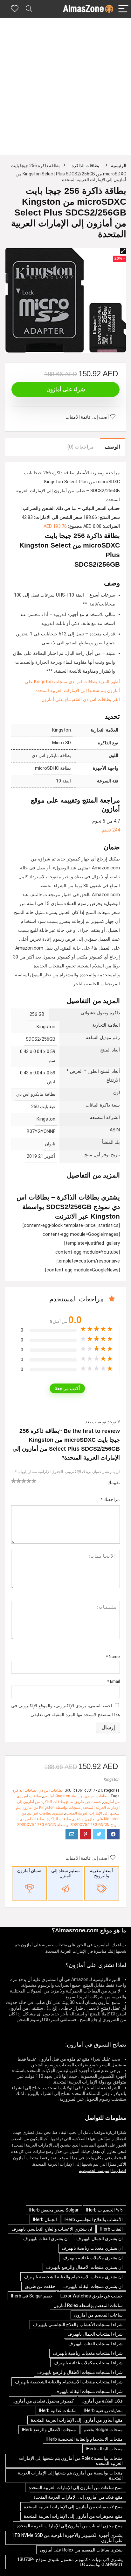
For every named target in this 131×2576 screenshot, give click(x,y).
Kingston (112, 1779)
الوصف (112, 447)
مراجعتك (110, 1499)
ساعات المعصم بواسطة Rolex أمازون (88, 2305)
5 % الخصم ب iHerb (104, 2210)
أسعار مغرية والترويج (101, 1873)
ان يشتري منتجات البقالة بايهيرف (93, 2286)
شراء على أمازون (66, 389)
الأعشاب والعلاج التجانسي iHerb (94, 2219)
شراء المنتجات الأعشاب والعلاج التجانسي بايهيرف (78, 2325)
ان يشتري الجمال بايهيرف (100, 2239)
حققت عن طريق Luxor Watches (92, 2296)
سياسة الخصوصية (94, 2171)
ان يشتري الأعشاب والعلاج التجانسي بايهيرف (52, 2229)
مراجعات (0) (81, 447)
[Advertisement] (65, 87)
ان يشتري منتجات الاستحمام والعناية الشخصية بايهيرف (73, 2277)
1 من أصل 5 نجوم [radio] (14, 1481)
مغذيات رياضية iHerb (103, 2410)
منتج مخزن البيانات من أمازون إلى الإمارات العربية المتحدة (70, 2526)
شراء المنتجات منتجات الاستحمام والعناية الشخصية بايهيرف (69, 2382)
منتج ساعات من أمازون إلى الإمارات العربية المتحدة (76, 2488)
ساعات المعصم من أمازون (98, 2315)
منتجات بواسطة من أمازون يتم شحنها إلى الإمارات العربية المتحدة (70, 2475)
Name (113, 1656)
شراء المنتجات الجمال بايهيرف (95, 2334)
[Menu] (123, 9)
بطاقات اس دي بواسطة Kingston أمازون (76, 1796)
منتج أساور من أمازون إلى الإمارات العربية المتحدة (77, 2420)
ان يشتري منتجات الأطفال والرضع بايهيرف (84, 2267)
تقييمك (114, 1483)
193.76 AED (55, 526)
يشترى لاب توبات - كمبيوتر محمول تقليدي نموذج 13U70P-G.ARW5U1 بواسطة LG (70, 2562)
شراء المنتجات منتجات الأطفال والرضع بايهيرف (80, 2372)
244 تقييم (111, 830)
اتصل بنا (119, 2171)
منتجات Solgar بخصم (103, 2430)
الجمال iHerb (45, 2219)
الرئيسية (119, 166)
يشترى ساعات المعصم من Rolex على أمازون (81, 2550)
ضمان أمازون (29, 1871)
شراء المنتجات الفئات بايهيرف (96, 2344)
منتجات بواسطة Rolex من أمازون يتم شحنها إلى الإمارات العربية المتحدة (71, 2461)
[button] (123, 251)
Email (114, 1681)
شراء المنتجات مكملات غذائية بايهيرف (88, 2363)
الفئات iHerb (111, 2229)
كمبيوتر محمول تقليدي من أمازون (43, 2401)
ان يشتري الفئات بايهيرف (46, 2239)
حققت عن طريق (88, 1802)
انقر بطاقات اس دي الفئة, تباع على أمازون (81, 700)
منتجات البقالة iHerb (104, 2449)
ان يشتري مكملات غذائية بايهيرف (93, 2258)
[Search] (29, 9)
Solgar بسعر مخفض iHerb (54, 2210)
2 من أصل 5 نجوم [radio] (16, 1481)
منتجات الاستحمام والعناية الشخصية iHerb (85, 2439)
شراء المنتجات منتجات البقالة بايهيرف (89, 2391)
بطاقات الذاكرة (85, 166)
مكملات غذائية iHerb (58, 2410)
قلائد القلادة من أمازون (102, 2401)
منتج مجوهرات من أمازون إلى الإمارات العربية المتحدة (73, 2516)
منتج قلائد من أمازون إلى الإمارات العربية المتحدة (78, 2497)
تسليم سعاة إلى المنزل (65, 1873)
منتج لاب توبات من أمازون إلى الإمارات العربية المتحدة (73, 2507)
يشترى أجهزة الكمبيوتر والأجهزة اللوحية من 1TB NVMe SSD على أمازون (67, 2538)
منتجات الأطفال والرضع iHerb (49, 2430)
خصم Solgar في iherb (32, 2296)
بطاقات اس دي (51, 1790)
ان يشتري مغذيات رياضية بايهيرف (92, 2248)
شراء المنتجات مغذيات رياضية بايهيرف (88, 2353)
